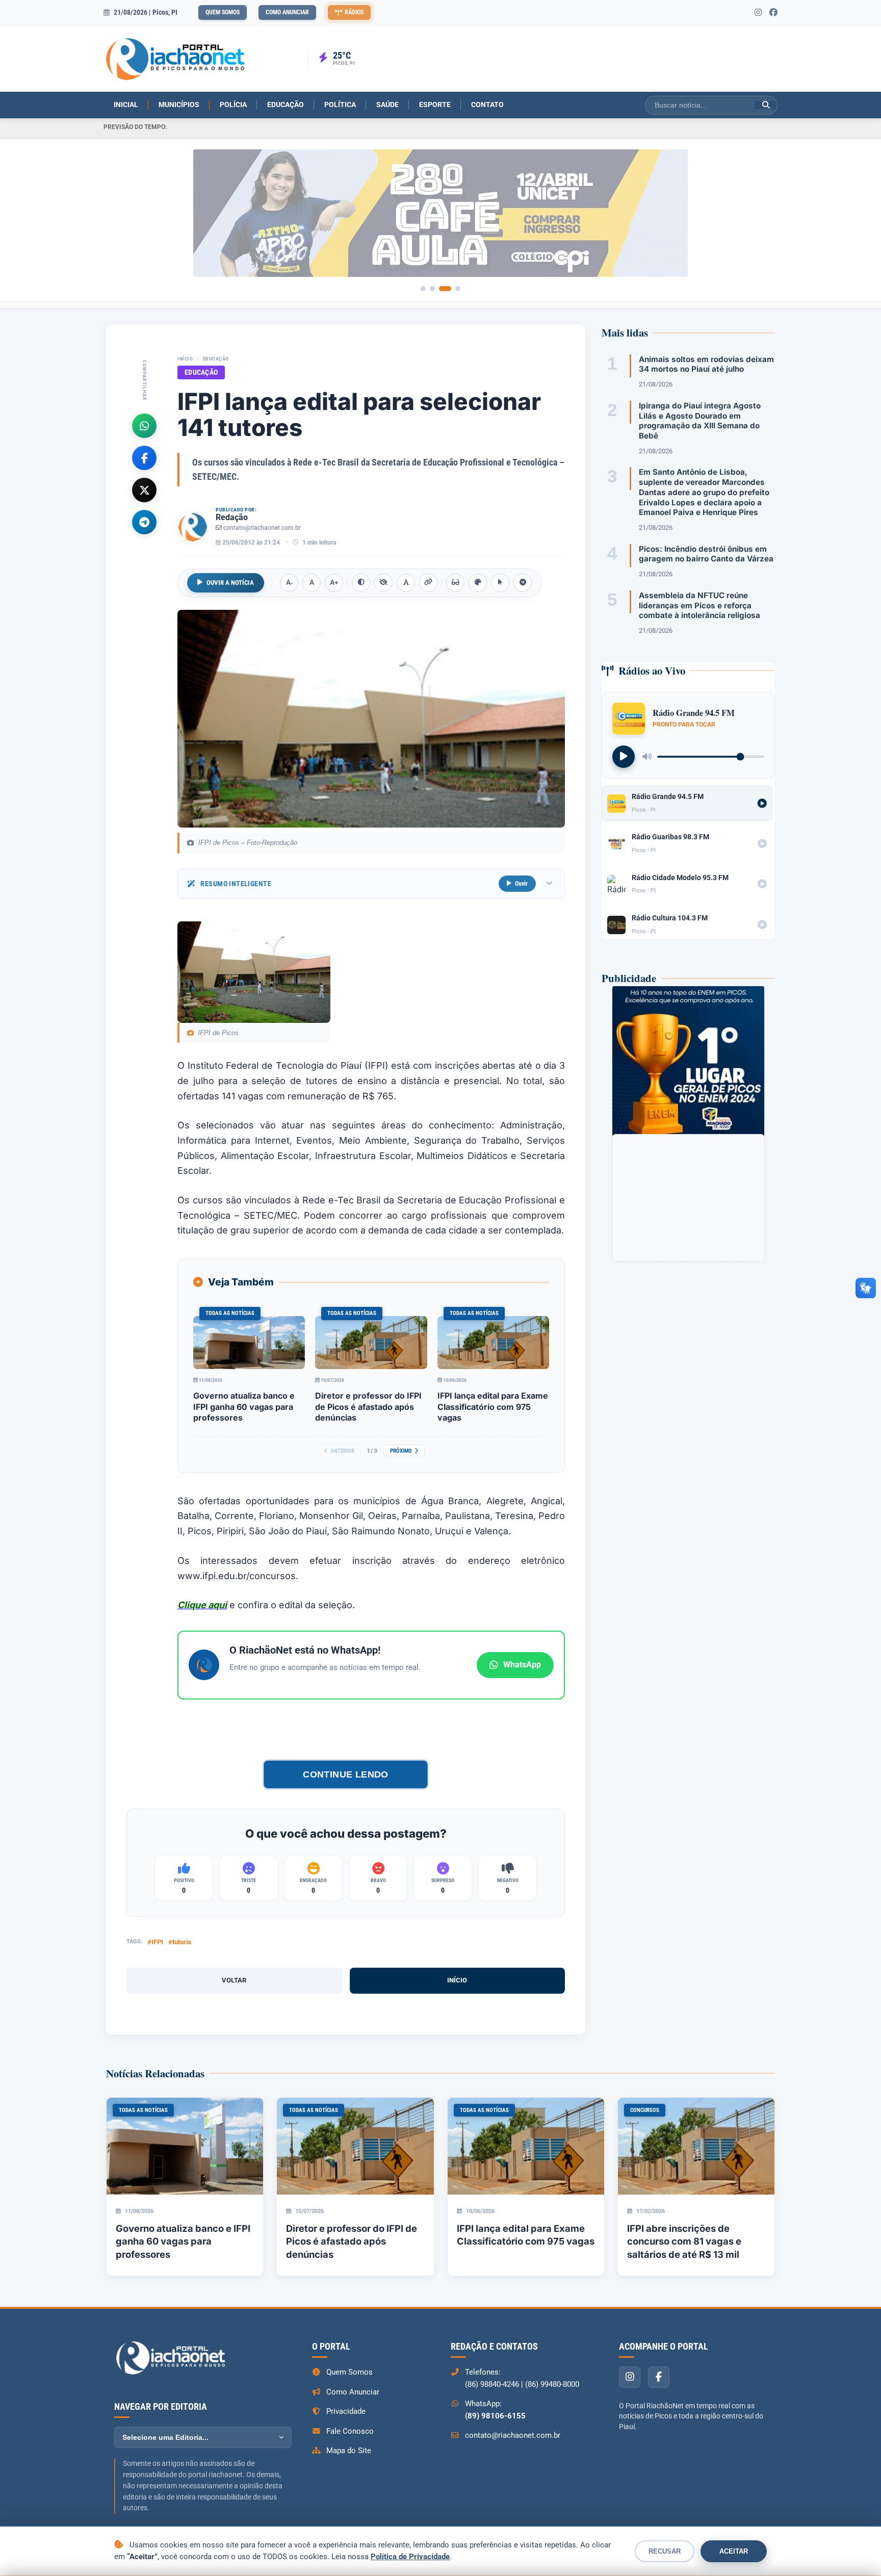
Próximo (401, 1451)
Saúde (387, 105)
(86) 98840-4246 (492, 2384)
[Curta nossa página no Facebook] (773, 13)
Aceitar (734, 2551)
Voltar (234, 1980)
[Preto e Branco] (383, 583)
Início (185, 359)
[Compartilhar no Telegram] (144, 522)
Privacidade (346, 2411)
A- (289, 583)
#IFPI (155, 1942)
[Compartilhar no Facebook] (144, 457)
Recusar (665, 2551)
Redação (232, 517)
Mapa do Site (349, 2451)
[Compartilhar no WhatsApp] (144, 425)
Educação (286, 105)
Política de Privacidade (410, 2557)
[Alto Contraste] (361, 583)
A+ (334, 583)
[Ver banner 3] (449, 289)
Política (340, 105)
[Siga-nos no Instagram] (758, 13)
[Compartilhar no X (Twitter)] (144, 490)
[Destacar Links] (428, 583)
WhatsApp (522, 1665)
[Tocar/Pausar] (624, 756)
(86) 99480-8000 (552, 2384)
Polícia (233, 105)
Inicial (126, 105)
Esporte (435, 105)
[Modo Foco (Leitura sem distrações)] (455, 583)
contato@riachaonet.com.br (262, 528)
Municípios (179, 105)
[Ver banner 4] (458, 289)
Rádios (354, 12)
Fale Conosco (350, 2431)
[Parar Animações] (523, 583)
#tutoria (180, 1942)
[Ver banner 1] (423, 289)
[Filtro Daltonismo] (478, 583)
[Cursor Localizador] (500, 583)
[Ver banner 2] (436, 289)
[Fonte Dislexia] (406, 583)
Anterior (342, 1451)
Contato (487, 105)
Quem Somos (223, 12)
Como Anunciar (287, 12)
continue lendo (346, 1774)
